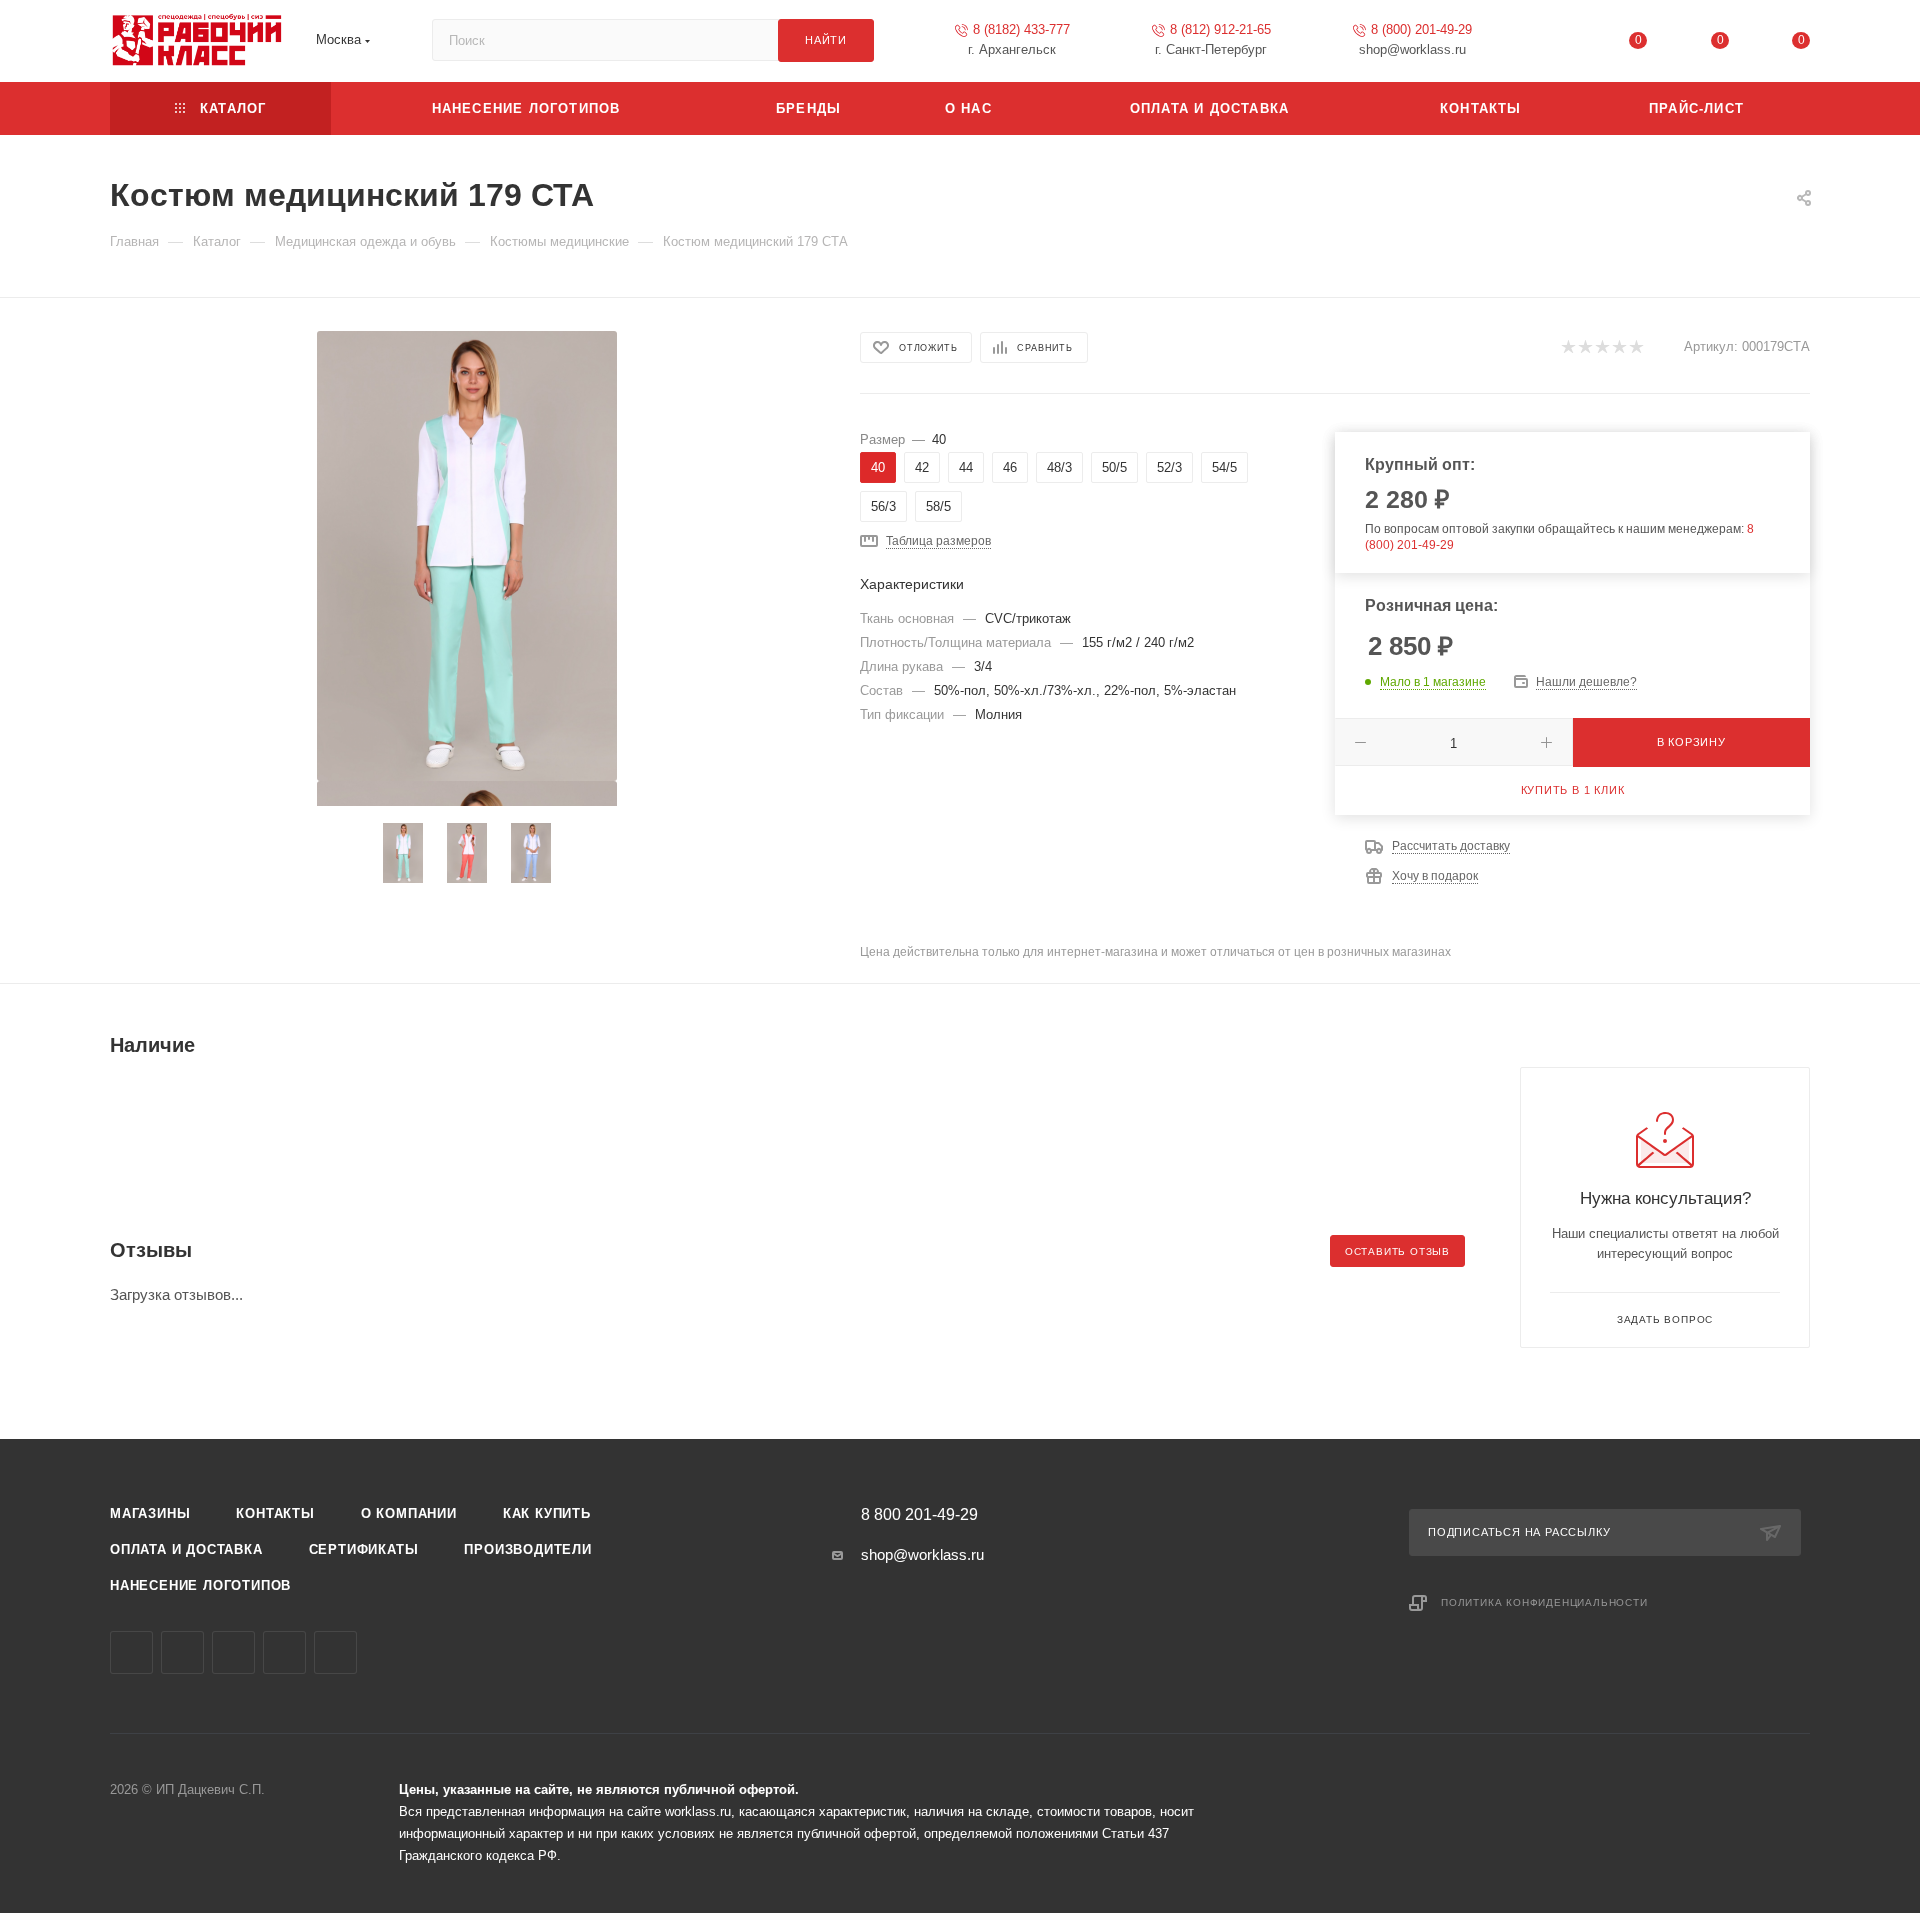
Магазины (150, 1513)
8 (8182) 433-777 (1021, 29)
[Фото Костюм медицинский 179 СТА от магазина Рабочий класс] (467, 556)
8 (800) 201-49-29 (1421, 29)
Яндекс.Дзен (335, 1652)
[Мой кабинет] (1557, 44)
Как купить (547, 1513)
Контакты (275, 1513)
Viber (233, 1652)
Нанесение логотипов (200, 1585)
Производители (527, 1549)
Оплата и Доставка (186, 1549)
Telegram (182, 1652)
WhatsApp (284, 1652)
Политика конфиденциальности (1544, 1602)
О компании (409, 1513)
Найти (826, 40)
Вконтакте (131, 1652)
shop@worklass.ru (922, 1554)
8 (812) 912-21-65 (1220, 29)
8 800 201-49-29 (919, 1515)
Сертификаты (364, 1549)
